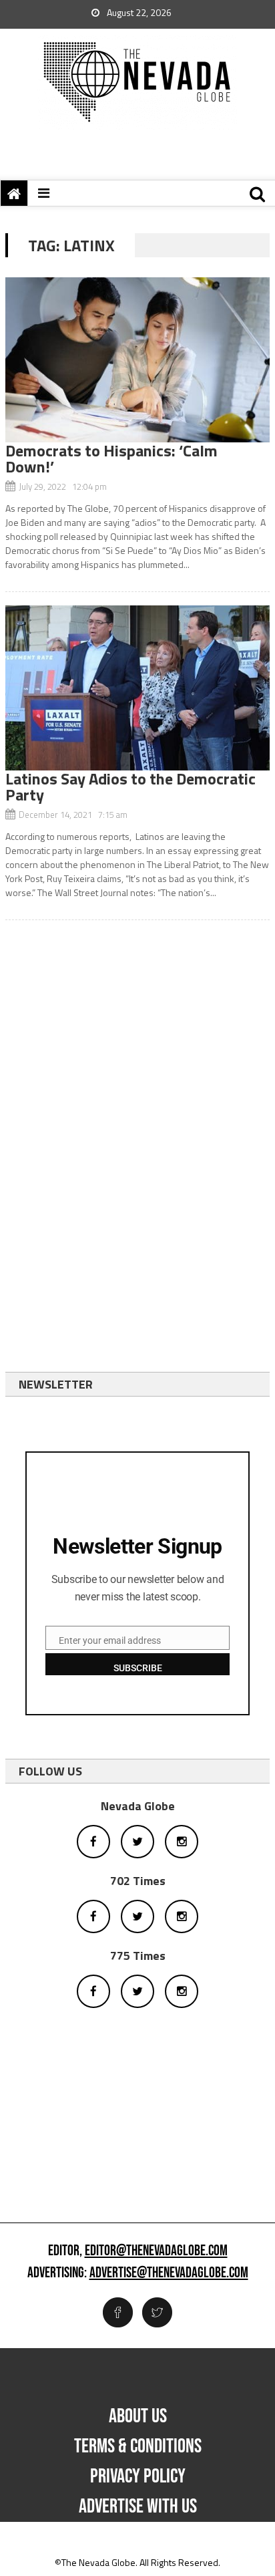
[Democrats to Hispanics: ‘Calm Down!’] (137, 360)
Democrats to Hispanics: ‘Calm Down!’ (111, 458)
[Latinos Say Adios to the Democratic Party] (137, 688)
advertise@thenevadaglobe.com (169, 2273)
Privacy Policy (138, 2476)
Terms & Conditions (138, 2446)
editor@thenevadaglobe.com (156, 2251)
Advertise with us (138, 2507)
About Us (138, 2416)
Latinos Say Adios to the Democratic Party (130, 786)
